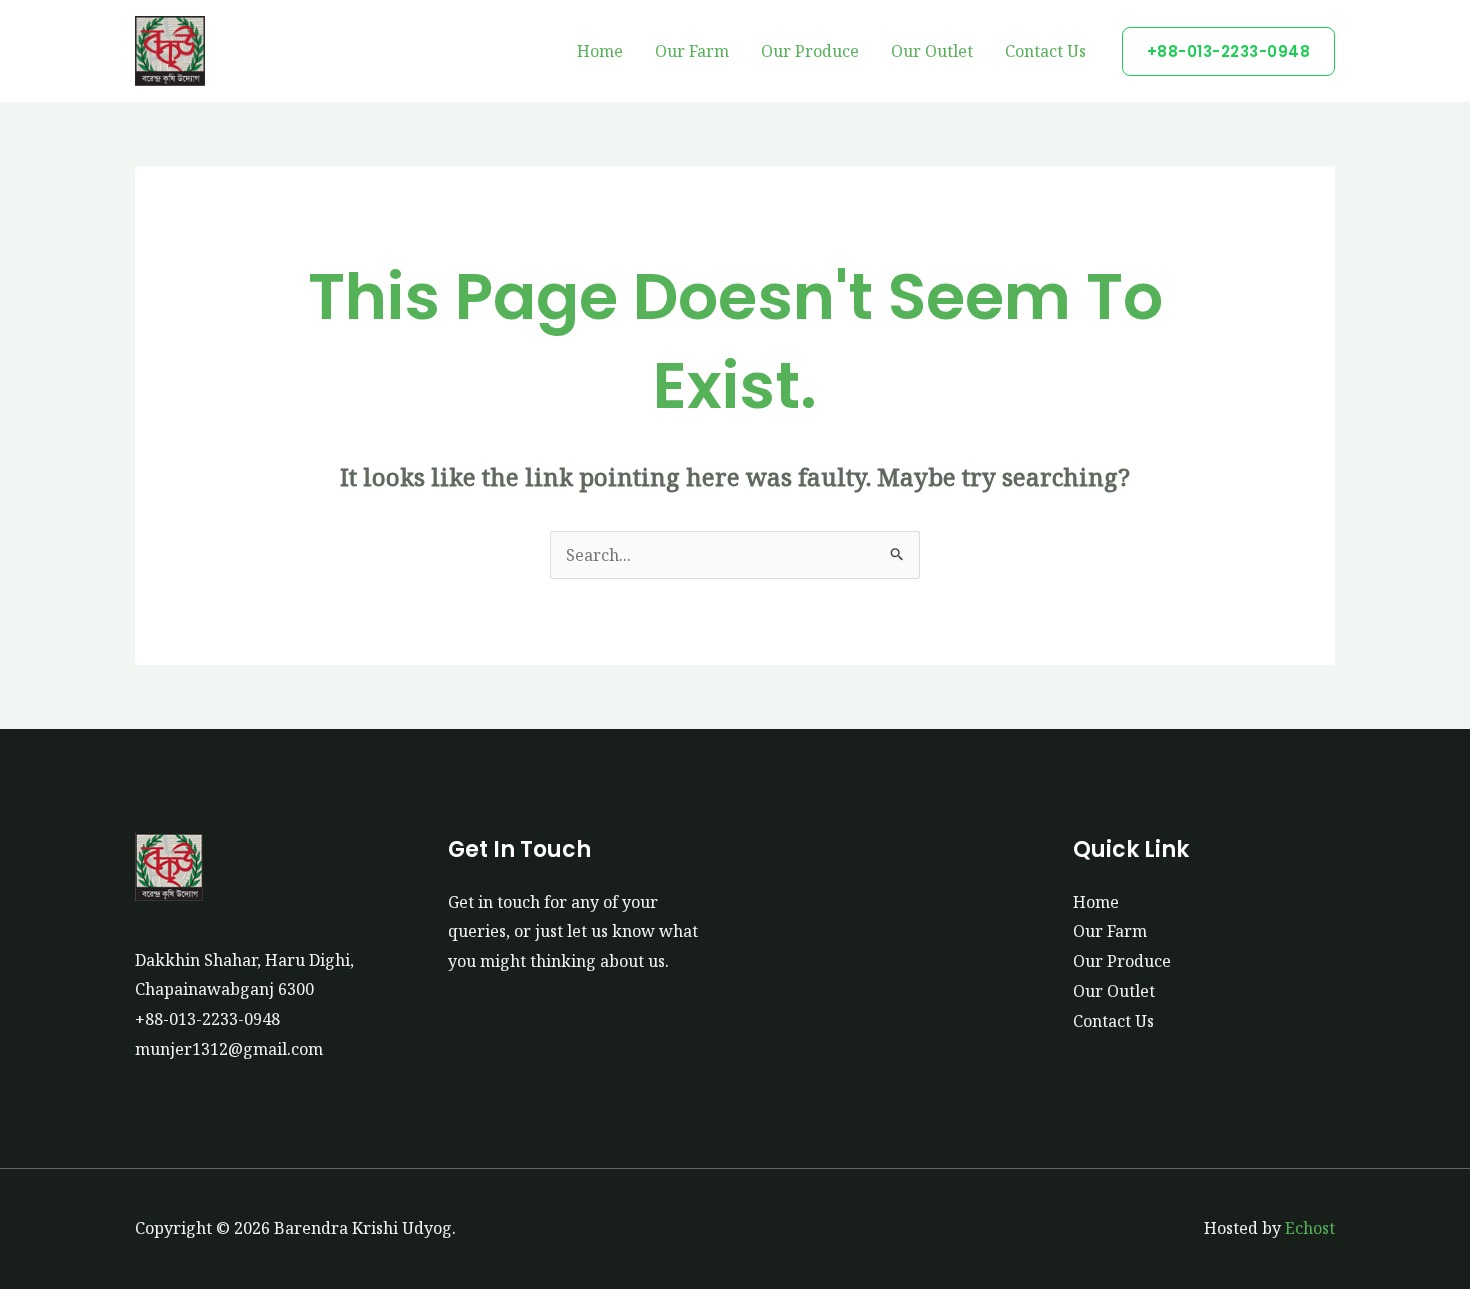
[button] (1229, 51)
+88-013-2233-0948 (207, 1019)
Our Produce (810, 51)
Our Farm (692, 51)
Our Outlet (932, 51)
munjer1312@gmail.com (229, 1049)
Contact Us (1045, 51)
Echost (1310, 1228)
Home (600, 51)
